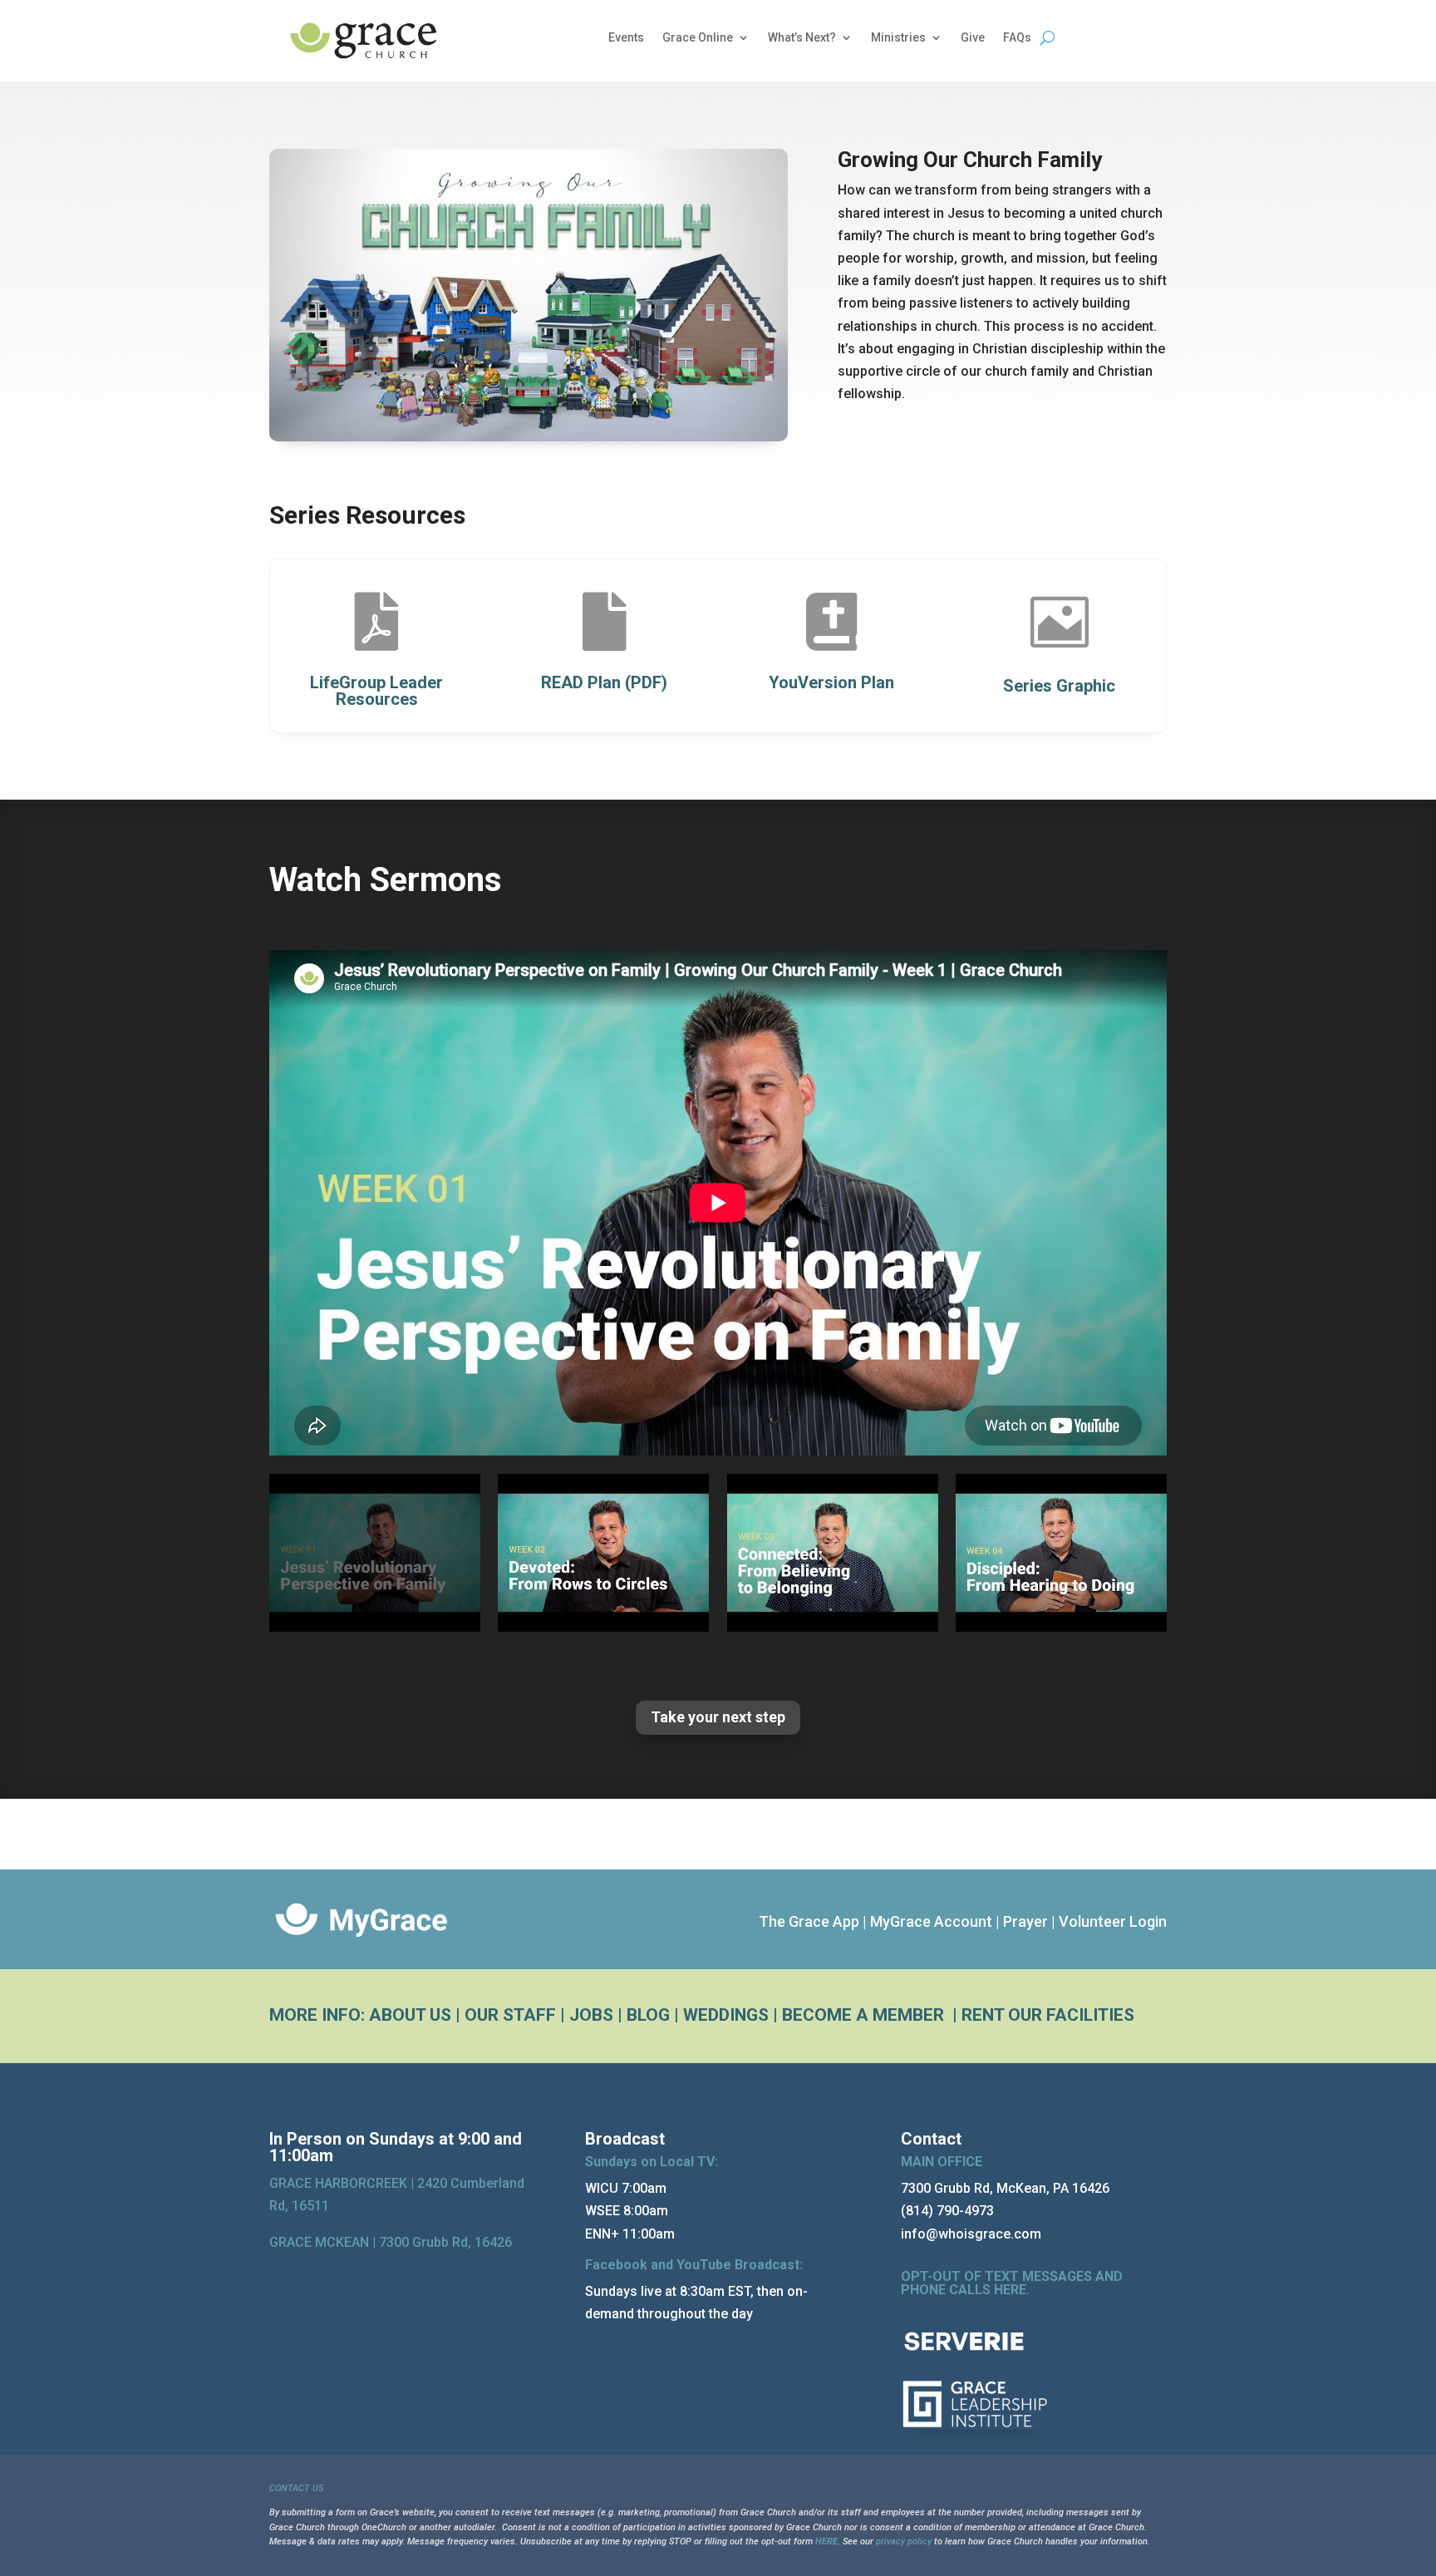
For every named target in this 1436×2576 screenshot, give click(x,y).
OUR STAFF (510, 2015)
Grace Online (698, 38)
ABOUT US (410, 2015)
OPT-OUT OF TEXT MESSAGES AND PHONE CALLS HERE (1012, 2283)
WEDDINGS (726, 2015)
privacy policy (904, 2542)
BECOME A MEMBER (865, 2015)
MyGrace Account (931, 1921)
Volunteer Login (1113, 1921)
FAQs (1017, 38)
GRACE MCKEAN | (391, 2242)
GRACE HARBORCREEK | (343, 2183)
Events (626, 38)
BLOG (648, 2015)
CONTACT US (296, 2488)
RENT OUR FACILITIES (1048, 2015)
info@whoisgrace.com (971, 2234)
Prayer (1025, 1921)
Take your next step (718, 1717)
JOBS (591, 2015)
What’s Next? (802, 38)
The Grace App (809, 1921)
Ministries (898, 38)
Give (973, 38)
